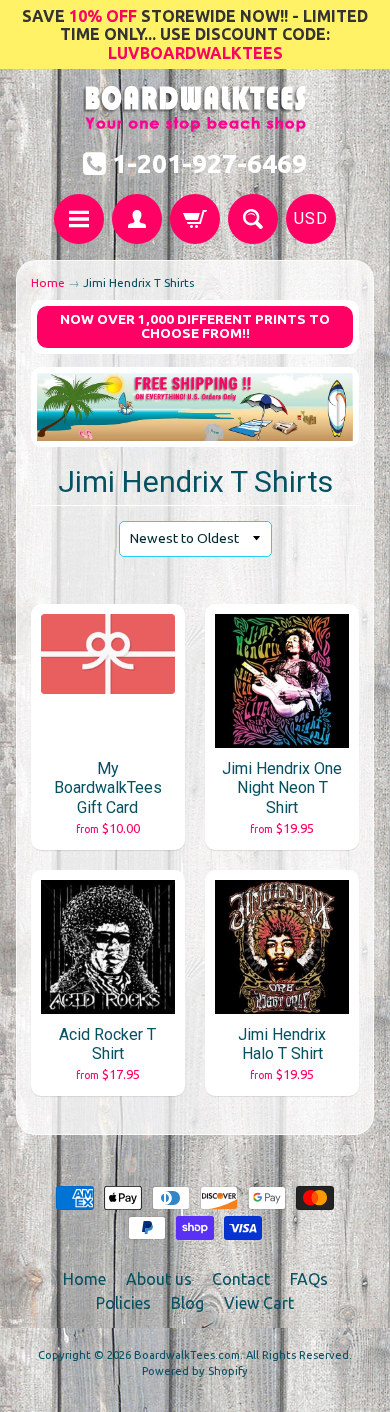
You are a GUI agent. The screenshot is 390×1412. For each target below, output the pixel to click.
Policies (123, 1303)
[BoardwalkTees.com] (195, 121)
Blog (187, 1303)
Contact (241, 1279)
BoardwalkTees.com (187, 1355)
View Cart (259, 1303)
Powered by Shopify (195, 1371)
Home (48, 282)
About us (159, 1279)
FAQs (309, 1279)
